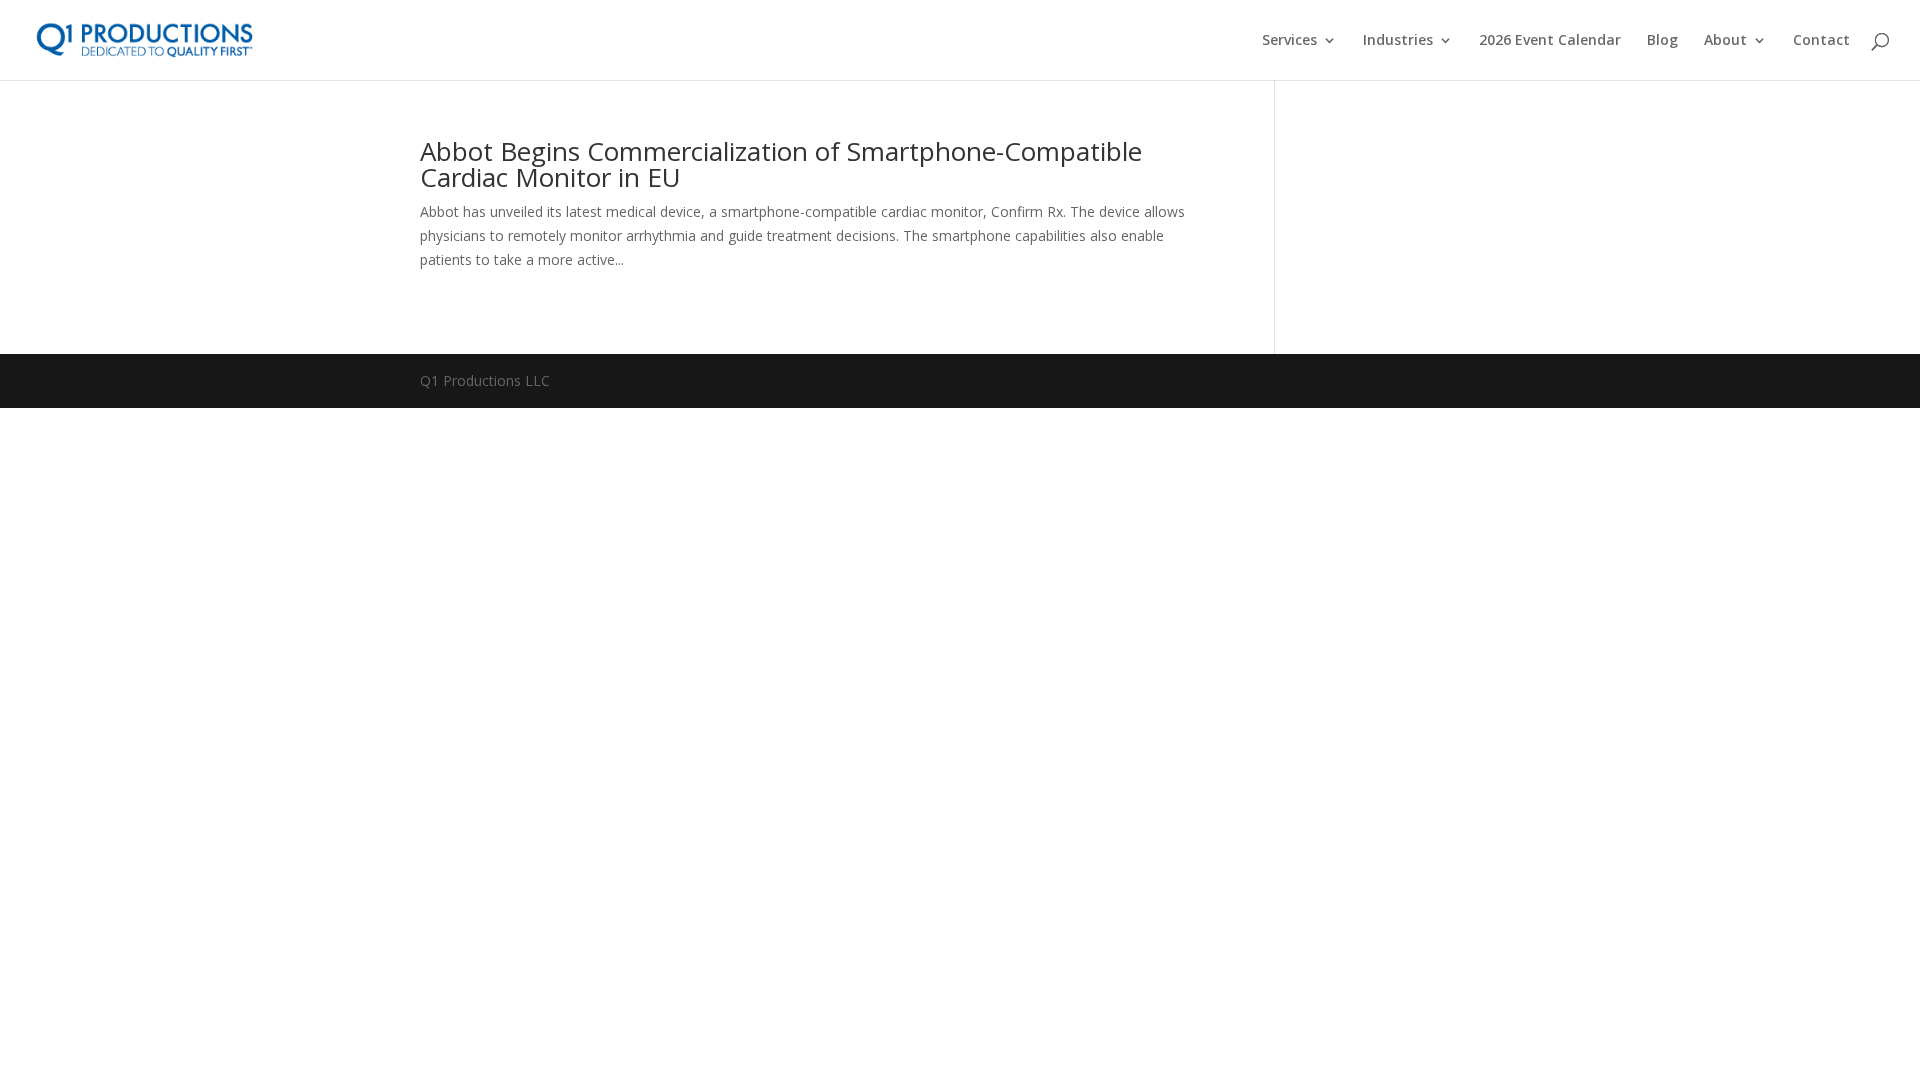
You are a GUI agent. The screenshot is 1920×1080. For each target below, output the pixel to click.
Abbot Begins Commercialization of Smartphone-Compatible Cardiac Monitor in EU (781, 164)
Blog (1662, 41)
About (1725, 41)
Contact (1821, 41)
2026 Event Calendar (1550, 41)
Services (1289, 41)
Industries (1398, 41)
